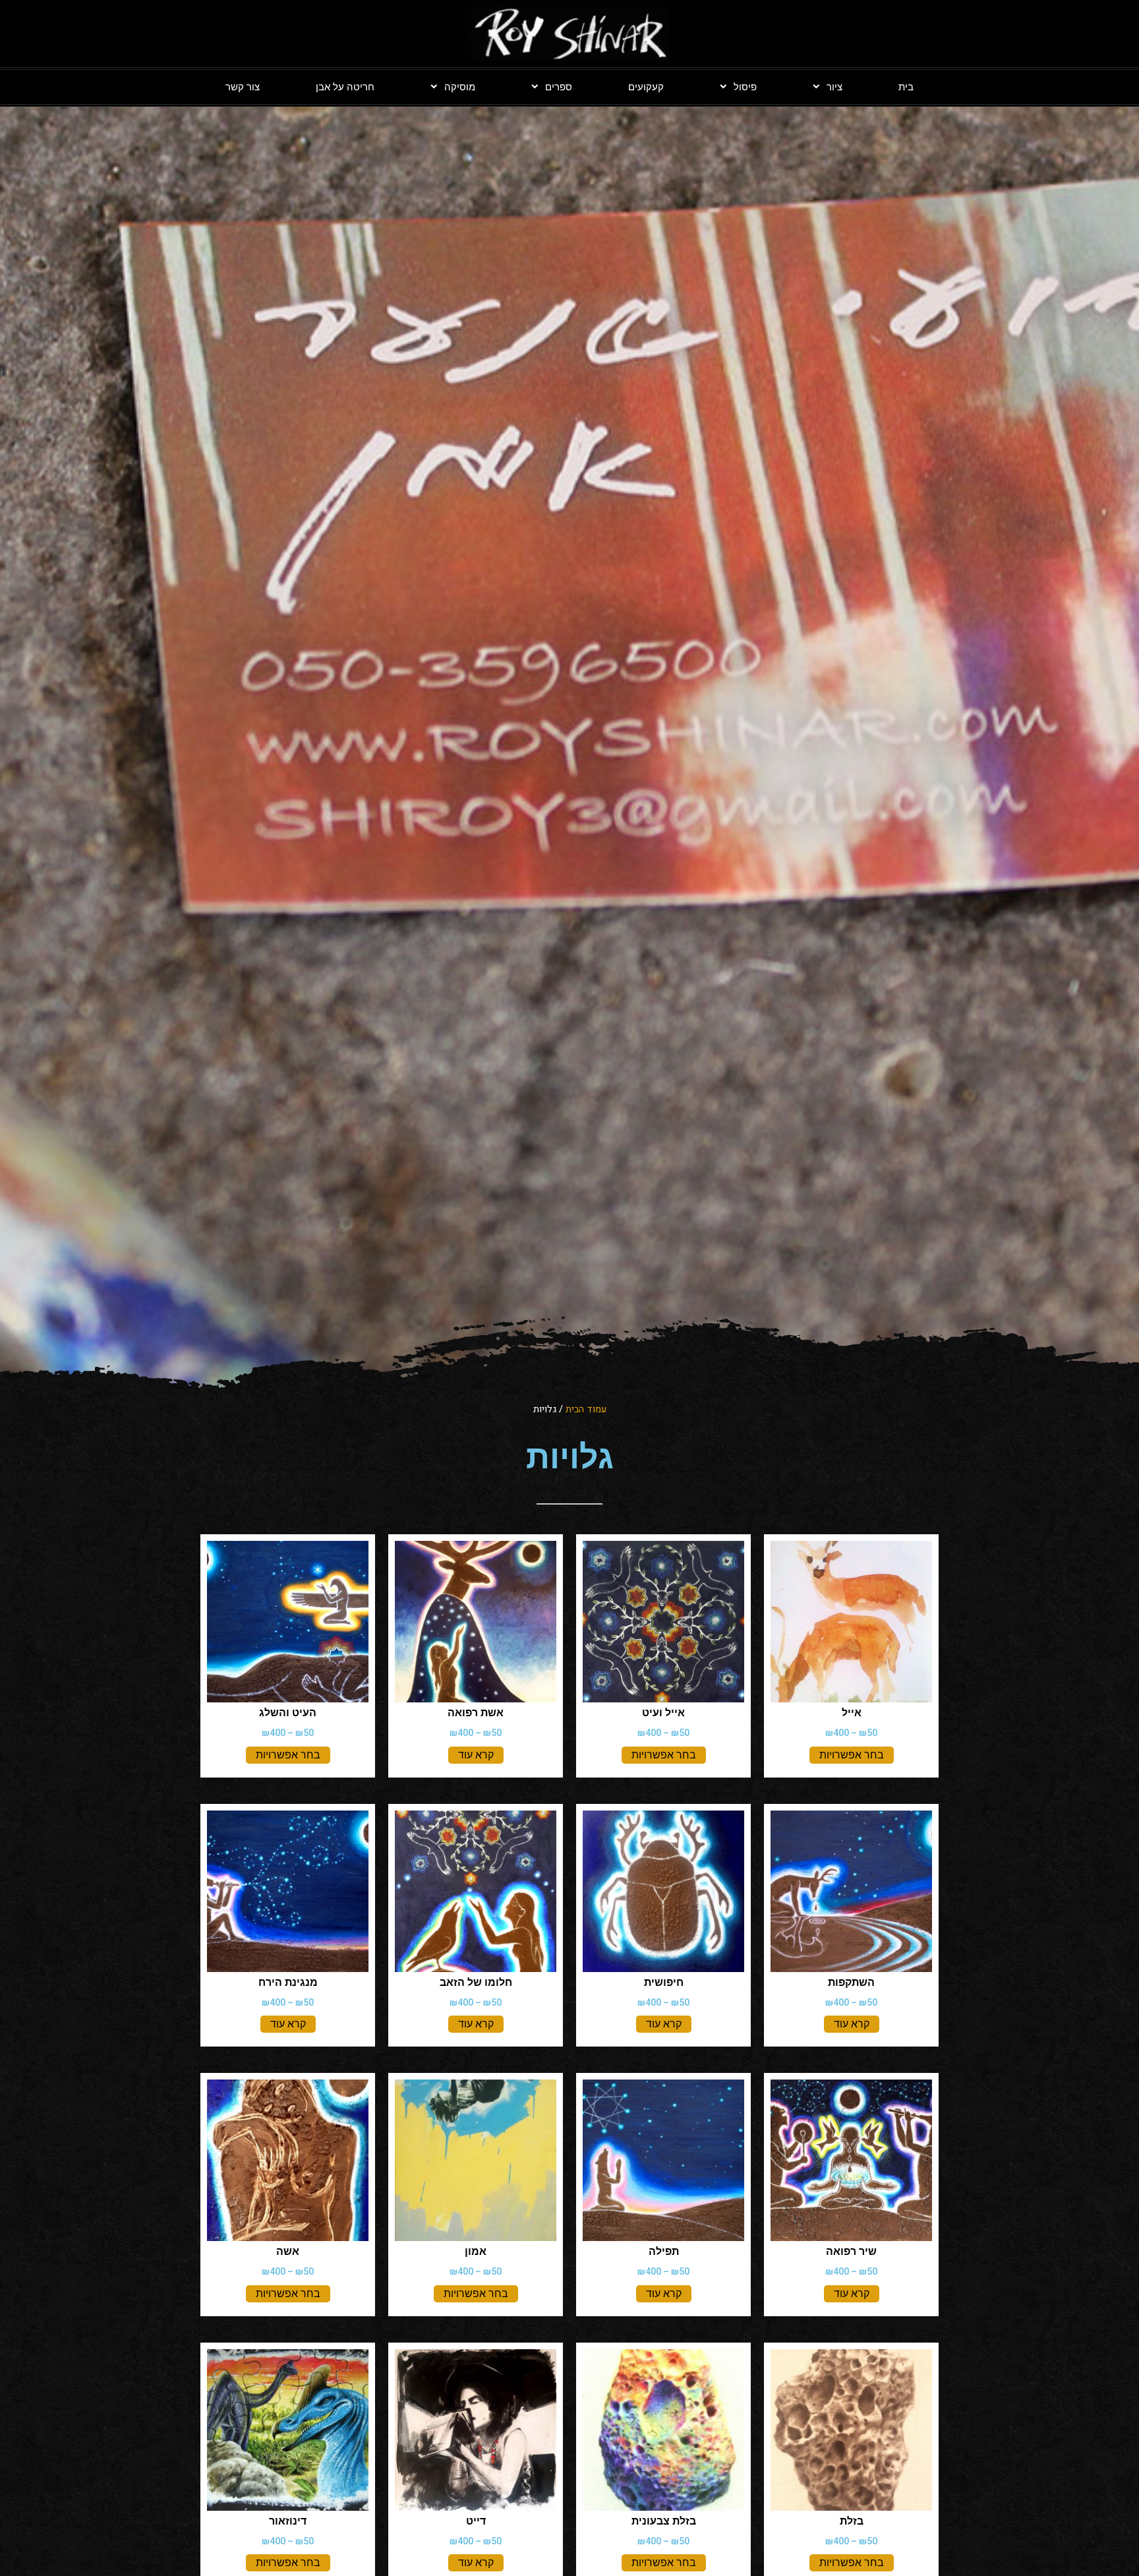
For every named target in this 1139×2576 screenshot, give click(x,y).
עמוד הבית (586, 1409)
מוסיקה (460, 87)
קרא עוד (476, 1755)
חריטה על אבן (345, 87)
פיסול (745, 87)
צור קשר (243, 87)
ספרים (559, 87)
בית (906, 87)
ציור (834, 87)
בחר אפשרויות (852, 1755)
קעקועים (646, 87)
